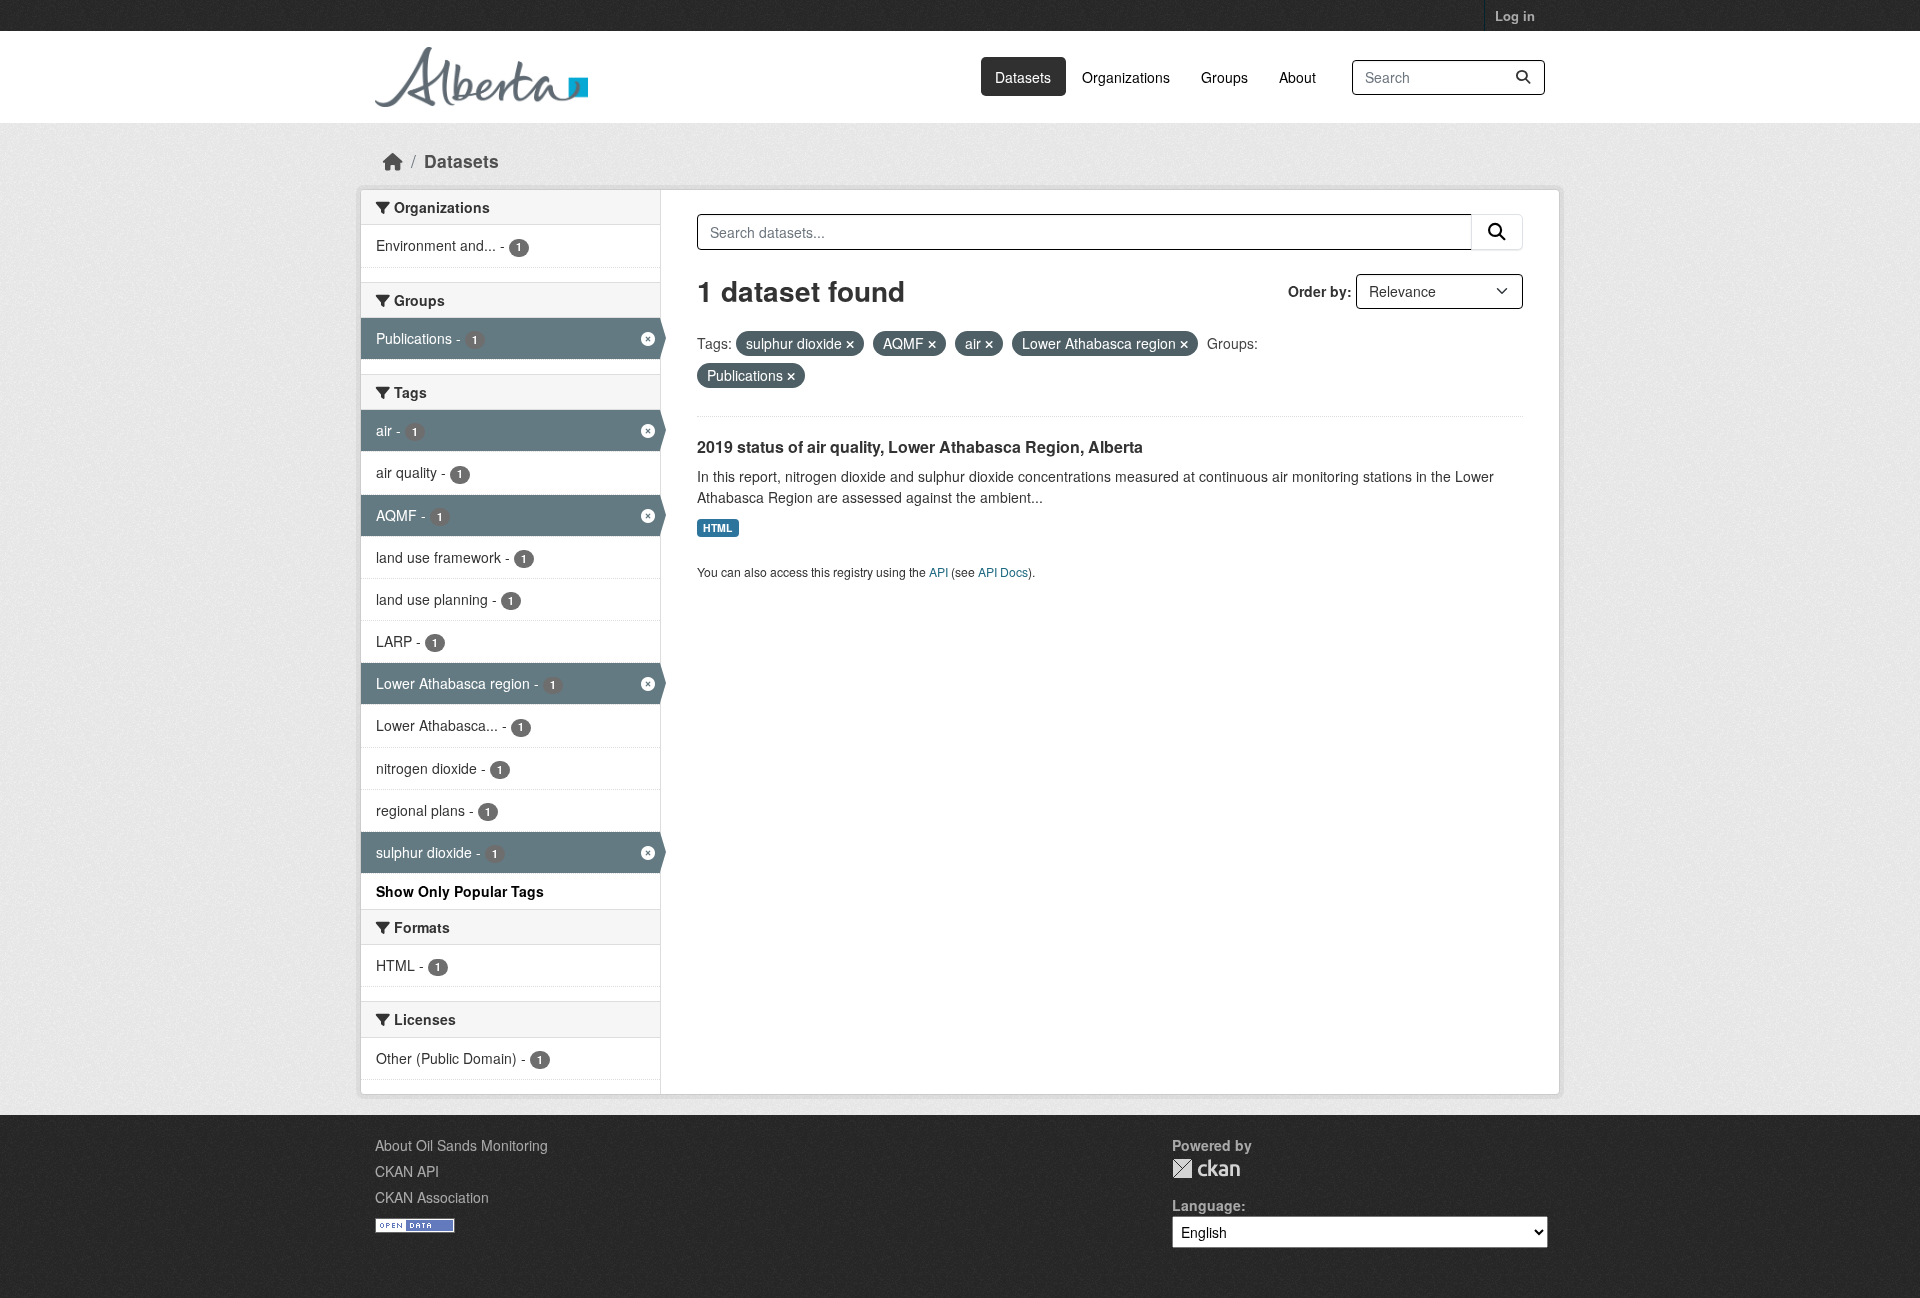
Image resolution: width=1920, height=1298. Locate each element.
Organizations (1126, 77)
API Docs (1003, 571)
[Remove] (850, 344)
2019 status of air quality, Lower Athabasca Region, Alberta (920, 446)
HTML (717, 527)
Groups (1224, 77)
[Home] (393, 160)
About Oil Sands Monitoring (461, 1145)
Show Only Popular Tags (460, 891)
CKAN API (407, 1171)
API (938, 571)
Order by (1317, 291)
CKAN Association (432, 1197)
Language (1206, 1205)
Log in (1515, 15)
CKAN (1206, 1168)
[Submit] (1523, 77)
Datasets (1023, 77)
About (1297, 77)
